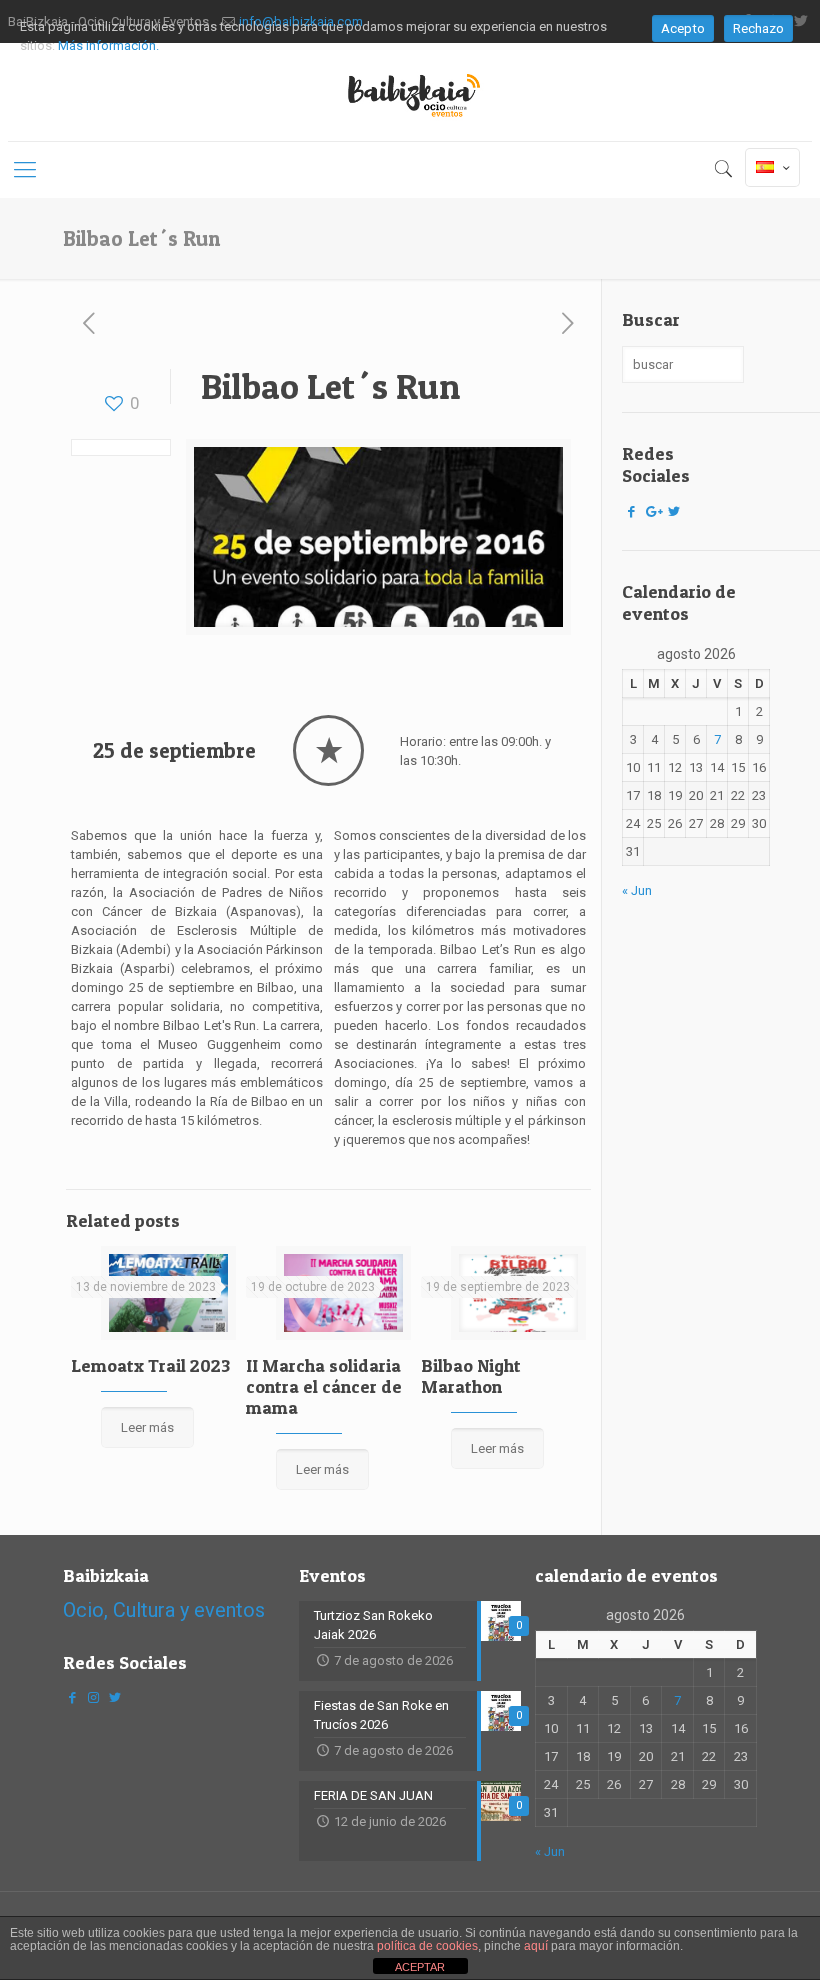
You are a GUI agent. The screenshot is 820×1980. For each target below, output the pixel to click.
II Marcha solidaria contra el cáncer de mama (324, 1386)
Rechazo (758, 28)
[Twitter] (674, 511)
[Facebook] (631, 511)
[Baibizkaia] (410, 92)
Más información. (108, 45)
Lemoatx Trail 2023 (150, 1365)
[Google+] (652, 511)
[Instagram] (93, 1697)
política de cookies (427, 1946)
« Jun (637, 890)
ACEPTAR (420, 1967)
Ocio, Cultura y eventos (164, 1610)
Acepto (683, 28)
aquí (536, 1946)
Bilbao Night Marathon (471, 1376)
